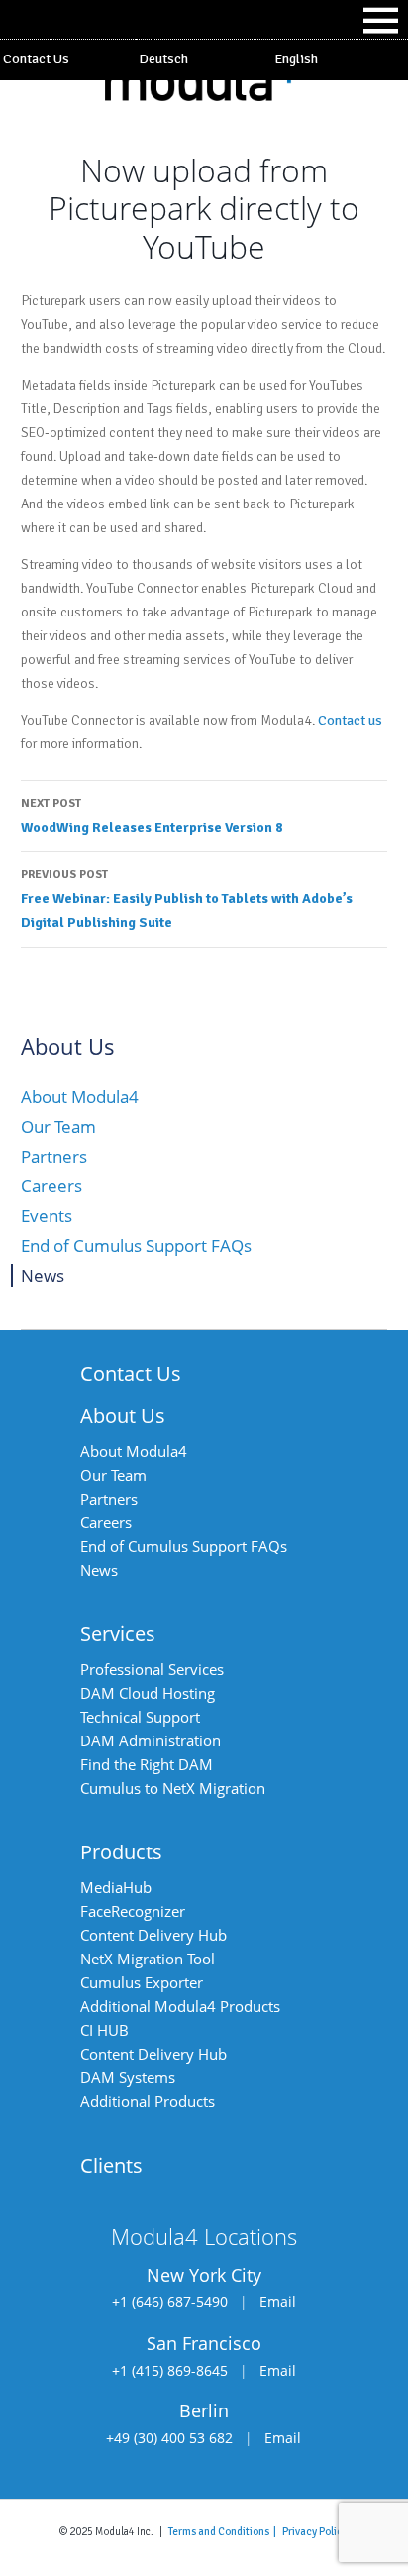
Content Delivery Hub (153, 1935)
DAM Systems (128, 2077)
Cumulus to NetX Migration (173, 1788)
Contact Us (36, 59)
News (43, 1275)
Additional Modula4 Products (180, 2006)
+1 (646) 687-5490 (170, 2302)
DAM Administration (151, 1740)
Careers (51, 1186)
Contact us (350, 720)
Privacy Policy (315, 2531)
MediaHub (116, 1887)
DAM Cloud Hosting (148, 1693)
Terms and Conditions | (225, 2531)
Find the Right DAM (147, 1764)
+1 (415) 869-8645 (170, 2370)
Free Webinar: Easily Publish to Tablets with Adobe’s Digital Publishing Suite (187, 899)
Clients (111, 2165)
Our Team (58, 1126)
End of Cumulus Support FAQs (136, 1245)
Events (47, 1216)
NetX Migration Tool (148, 1959)
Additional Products (148, 2101)
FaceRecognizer (133, 1911)
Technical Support (140, 1717)
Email (278, 2302)
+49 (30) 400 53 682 (169, 2438)
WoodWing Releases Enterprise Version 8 (152, 816)
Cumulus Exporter (142, 1982)
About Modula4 (80, 1097)
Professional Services (152, 1669)
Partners (54, 1156)
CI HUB (104, 2030)
